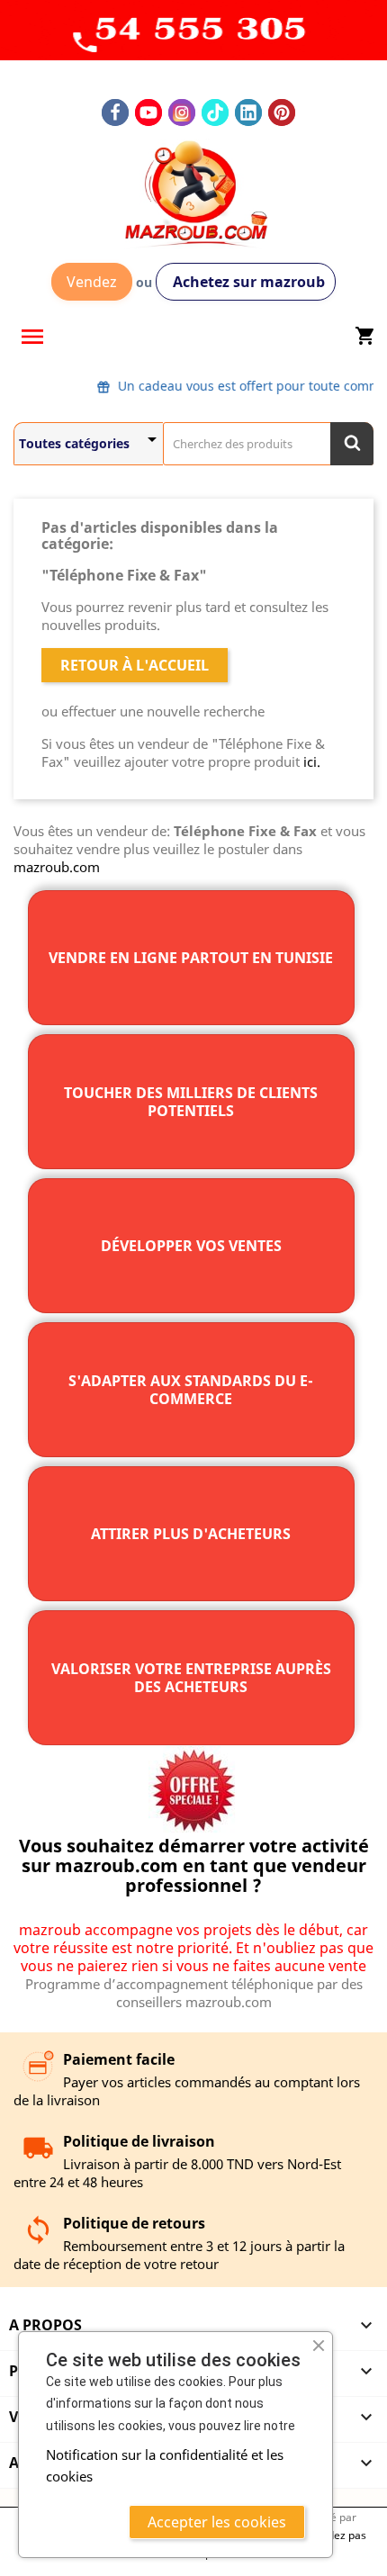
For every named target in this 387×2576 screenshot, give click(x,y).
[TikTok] (215, 113)
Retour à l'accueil (135, 665)
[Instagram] (182, 113)
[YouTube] (148, 113)
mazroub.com (57, 867)
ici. (312, 761)
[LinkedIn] (248, 113)
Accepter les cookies (217, 2522)
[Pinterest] (282, 113)
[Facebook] (115, 113)
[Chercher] (352, 444)
